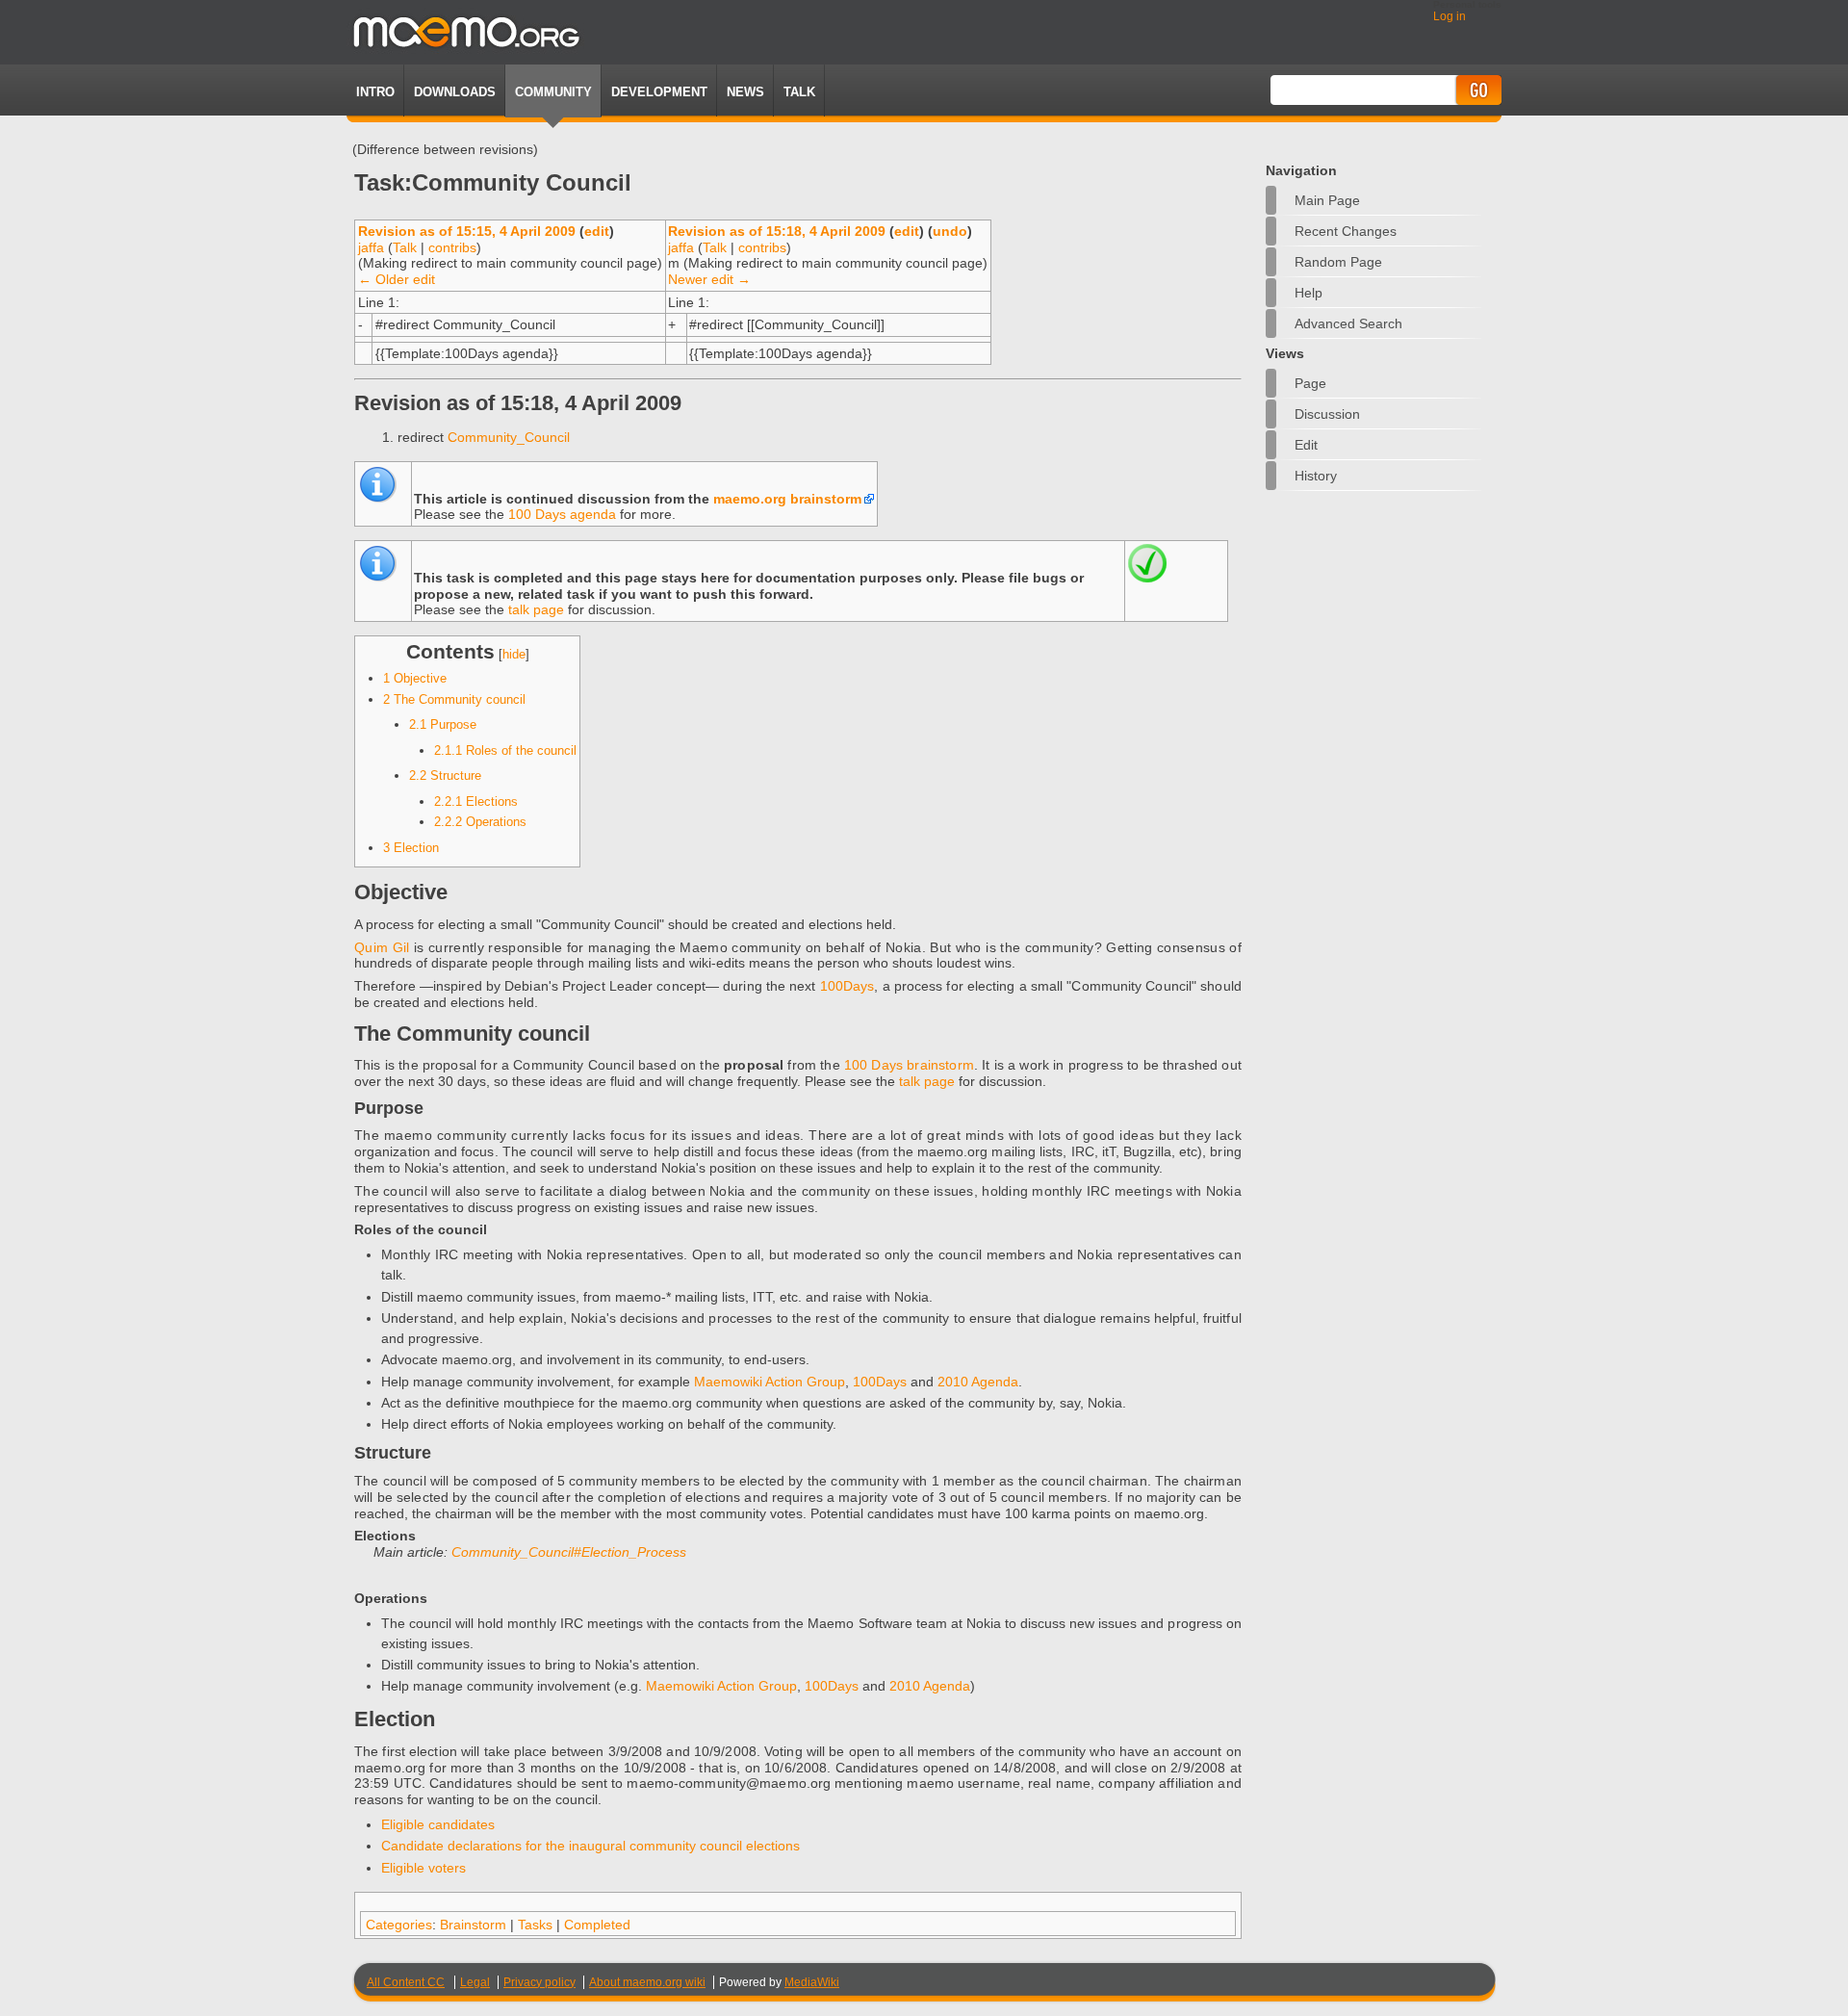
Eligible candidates (438, 1824)
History (1316, 476)
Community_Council (509, 437)
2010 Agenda (978, 1382)
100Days (847, 986)
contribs (452, 247)
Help (1309, 293)
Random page (1338, 262)
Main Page (1327, 200)
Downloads (455, 92)
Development (659, 92)
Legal (475, 1982)
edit (597, 231)
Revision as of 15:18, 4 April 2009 (777, 231)
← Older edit (397, 279)
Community (553, 92)
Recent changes (1346, 231)
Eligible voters (423, 1868)
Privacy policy (539, 1982)
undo (950, 231)
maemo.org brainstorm (787, 499)
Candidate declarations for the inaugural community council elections (590, 1846)
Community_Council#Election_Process (569, 1552)
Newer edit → (709, 279)
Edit (1306, 445)
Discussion (1327, 414)
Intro (375, 92)
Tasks (535, 1925)
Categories (399, 1925)
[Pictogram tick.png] (1147, 578)
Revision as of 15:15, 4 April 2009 (467, 231)
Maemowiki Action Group (770, 1382)
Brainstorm (473, 1925)
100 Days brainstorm (909, 1065)
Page (1310, 383)
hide (514, 655)
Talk (405, 247)
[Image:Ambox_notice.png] (377, 499)
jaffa (371, 247)
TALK (799, 92)
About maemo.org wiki (647, 1982)
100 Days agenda (562, 514)
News (745, 92)
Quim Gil (382, 947)
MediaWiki (812, 1982)
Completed (597, 1925)
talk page (536, 609)
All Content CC (406, 1982)
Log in (1450, 16)
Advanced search (1348, 323)
